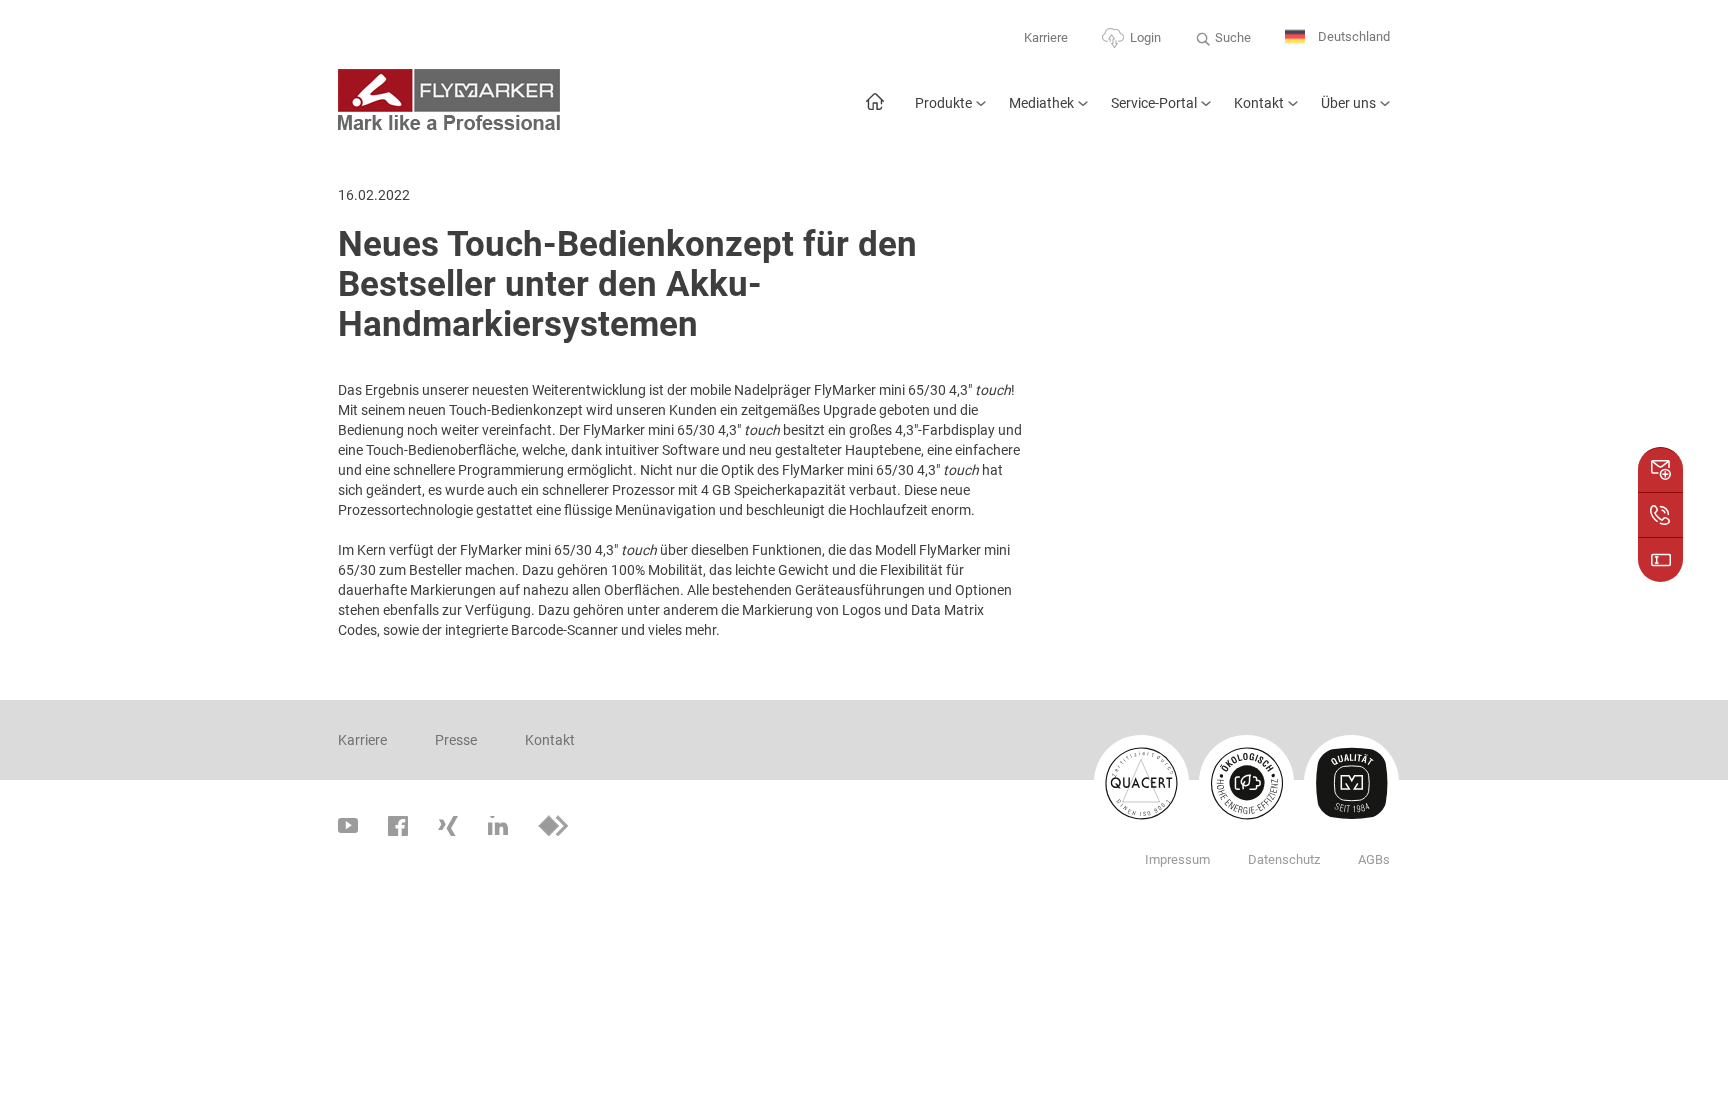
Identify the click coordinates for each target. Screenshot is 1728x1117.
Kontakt (1259, 103)
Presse (456, 740)
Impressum (1177, 859)
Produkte (943, 103)
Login (1145, 37)
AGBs (1374, 859)
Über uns (1348, 103)
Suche (1233, 37)
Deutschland (1352, 36)
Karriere (1046, 37)
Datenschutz (1284, 859)
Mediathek (1041, 103)
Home (874, 111)
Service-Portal (1154, 103)
